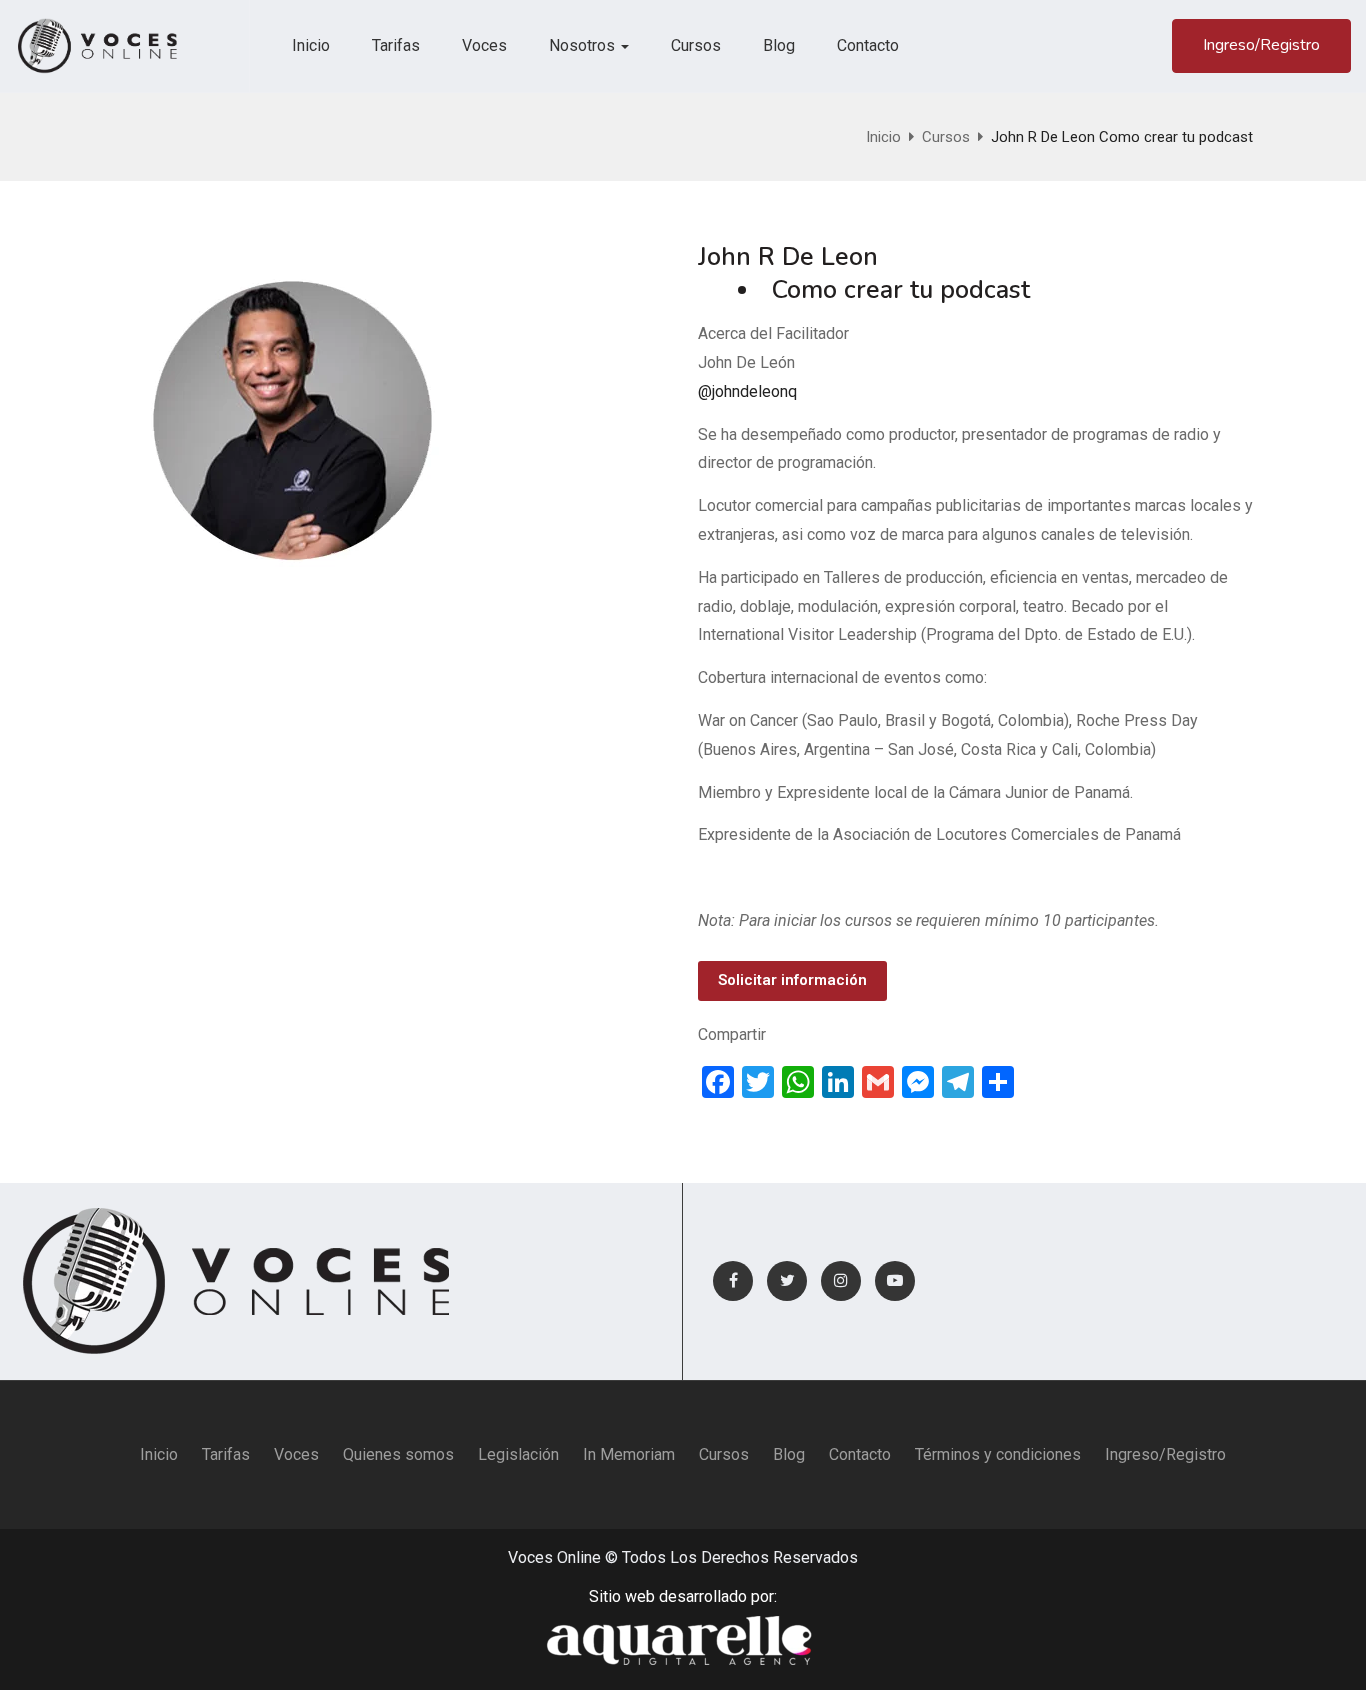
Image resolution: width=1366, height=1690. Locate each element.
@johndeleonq (747, 391)
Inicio (311, 45)
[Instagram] (841, 1281)
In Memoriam (629, 1454)
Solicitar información (792, 980)
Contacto (868, 45)
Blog (779, 45)
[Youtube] (895, 1281)
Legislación (518, 1454)
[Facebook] (733, 1281)
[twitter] (787, 1281)
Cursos (696, 45)
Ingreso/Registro (1261, 45)
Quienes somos (398, 1454)
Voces (484, 45)
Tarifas (396, 45)
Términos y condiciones (998, 1454)
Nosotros (584, 45)
